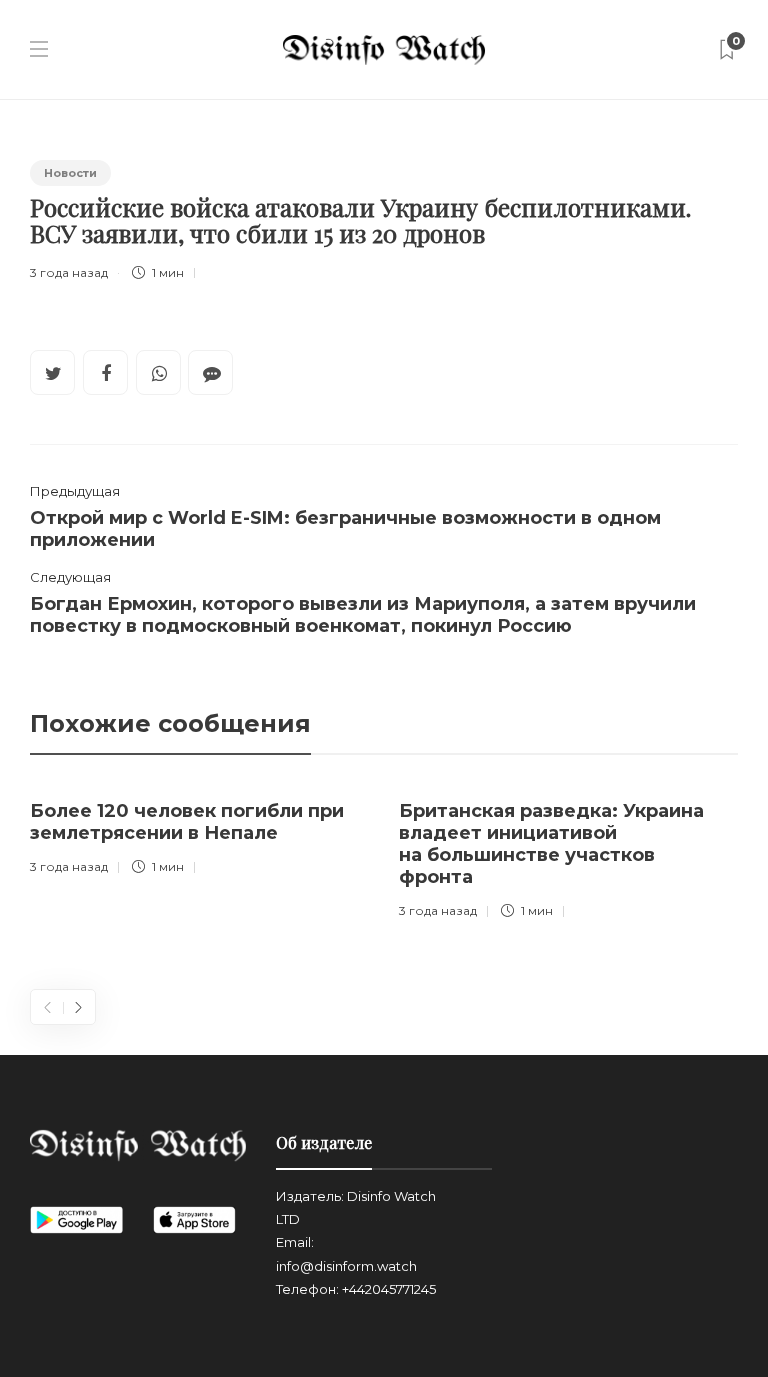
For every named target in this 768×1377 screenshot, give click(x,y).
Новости (70, 173)
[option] (199, 833)
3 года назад (69, 272)
